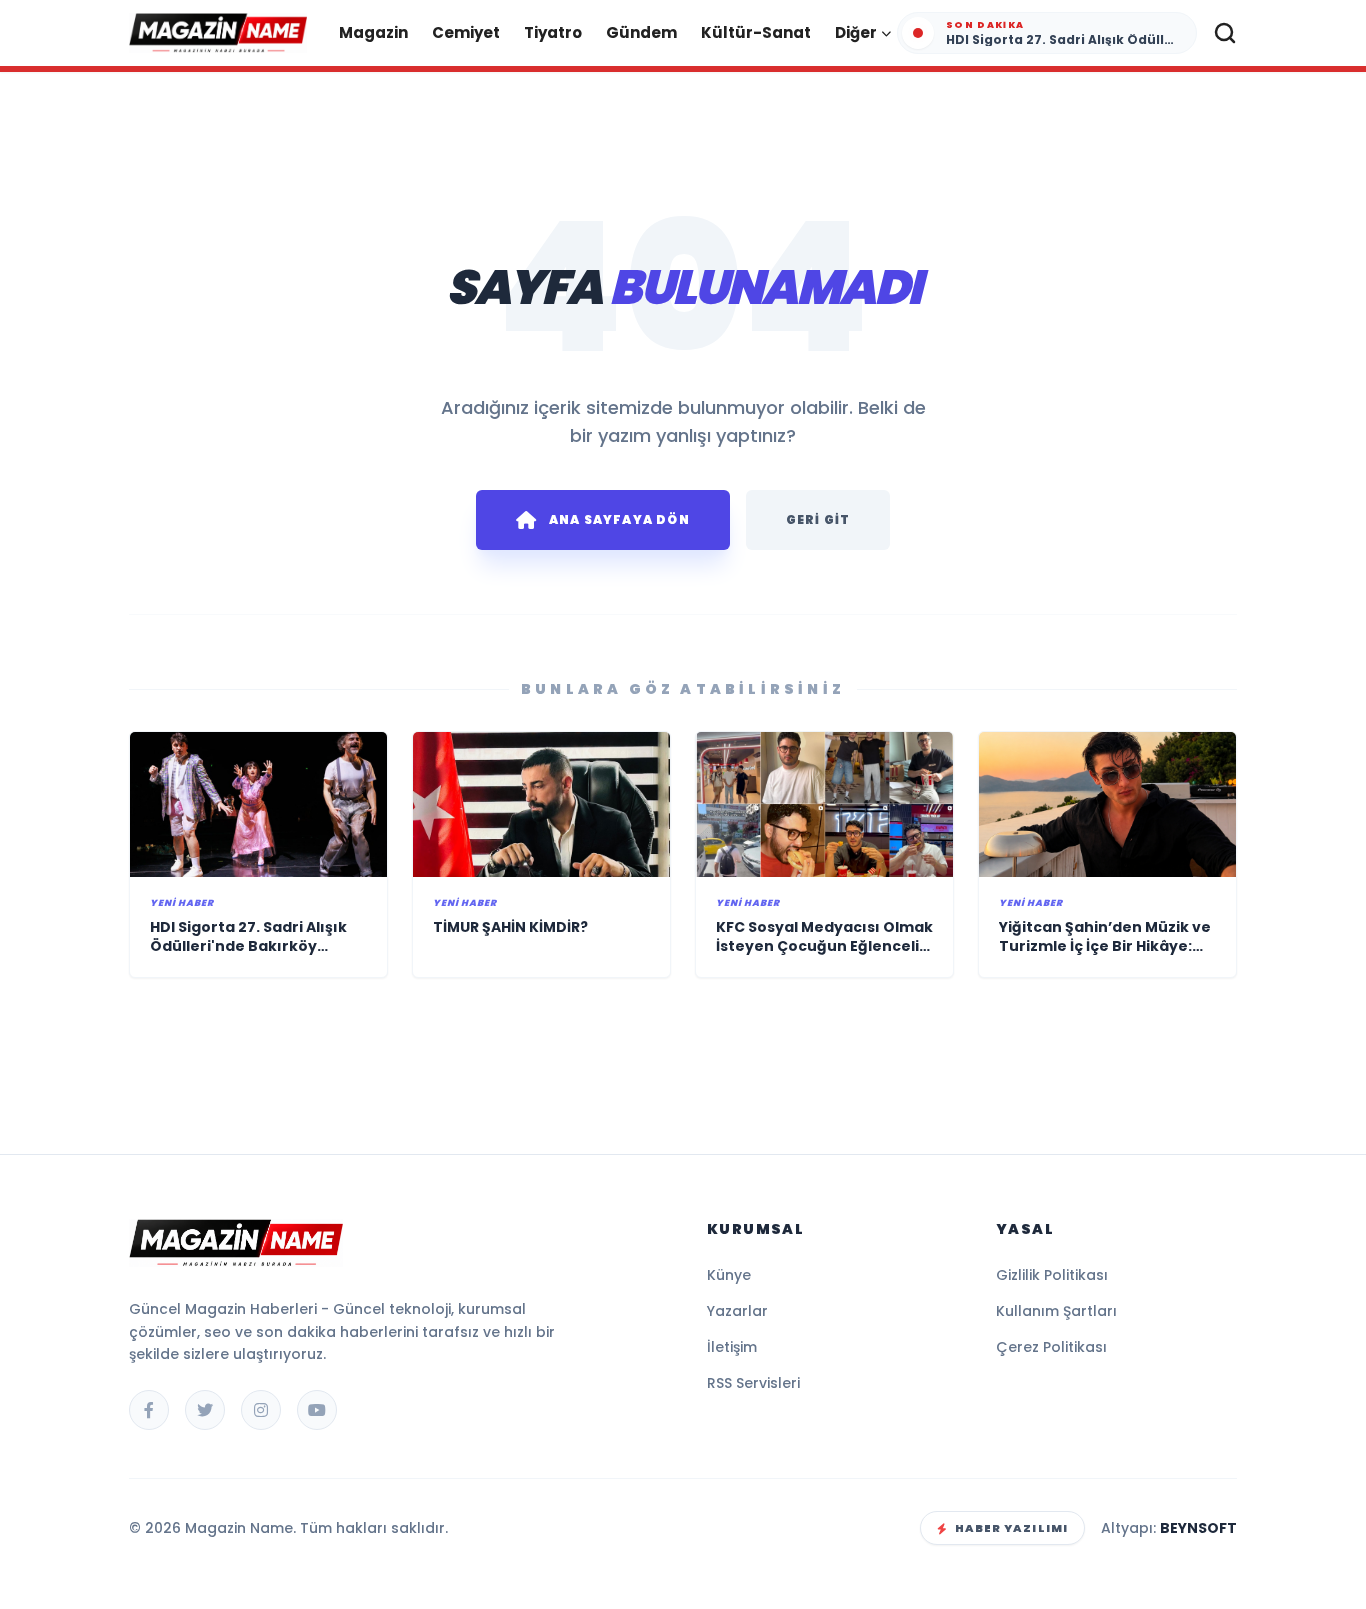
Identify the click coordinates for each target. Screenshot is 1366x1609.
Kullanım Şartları (1056, 1311)
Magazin (373, 32)
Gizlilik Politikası (1052, 1275)
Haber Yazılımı (1011, 1528)
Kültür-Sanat (756, 32)
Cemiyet (466, 32)
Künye (729, 1275)
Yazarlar (737, 1311)
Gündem (641, 32)
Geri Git (818, 519)
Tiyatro (553, 32)
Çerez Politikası (1051, 1347)
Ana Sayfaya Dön (619, 519)
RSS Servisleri (753, 1383)
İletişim (732, 1347)
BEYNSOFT (1198, 1528)
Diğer (856, 32)
